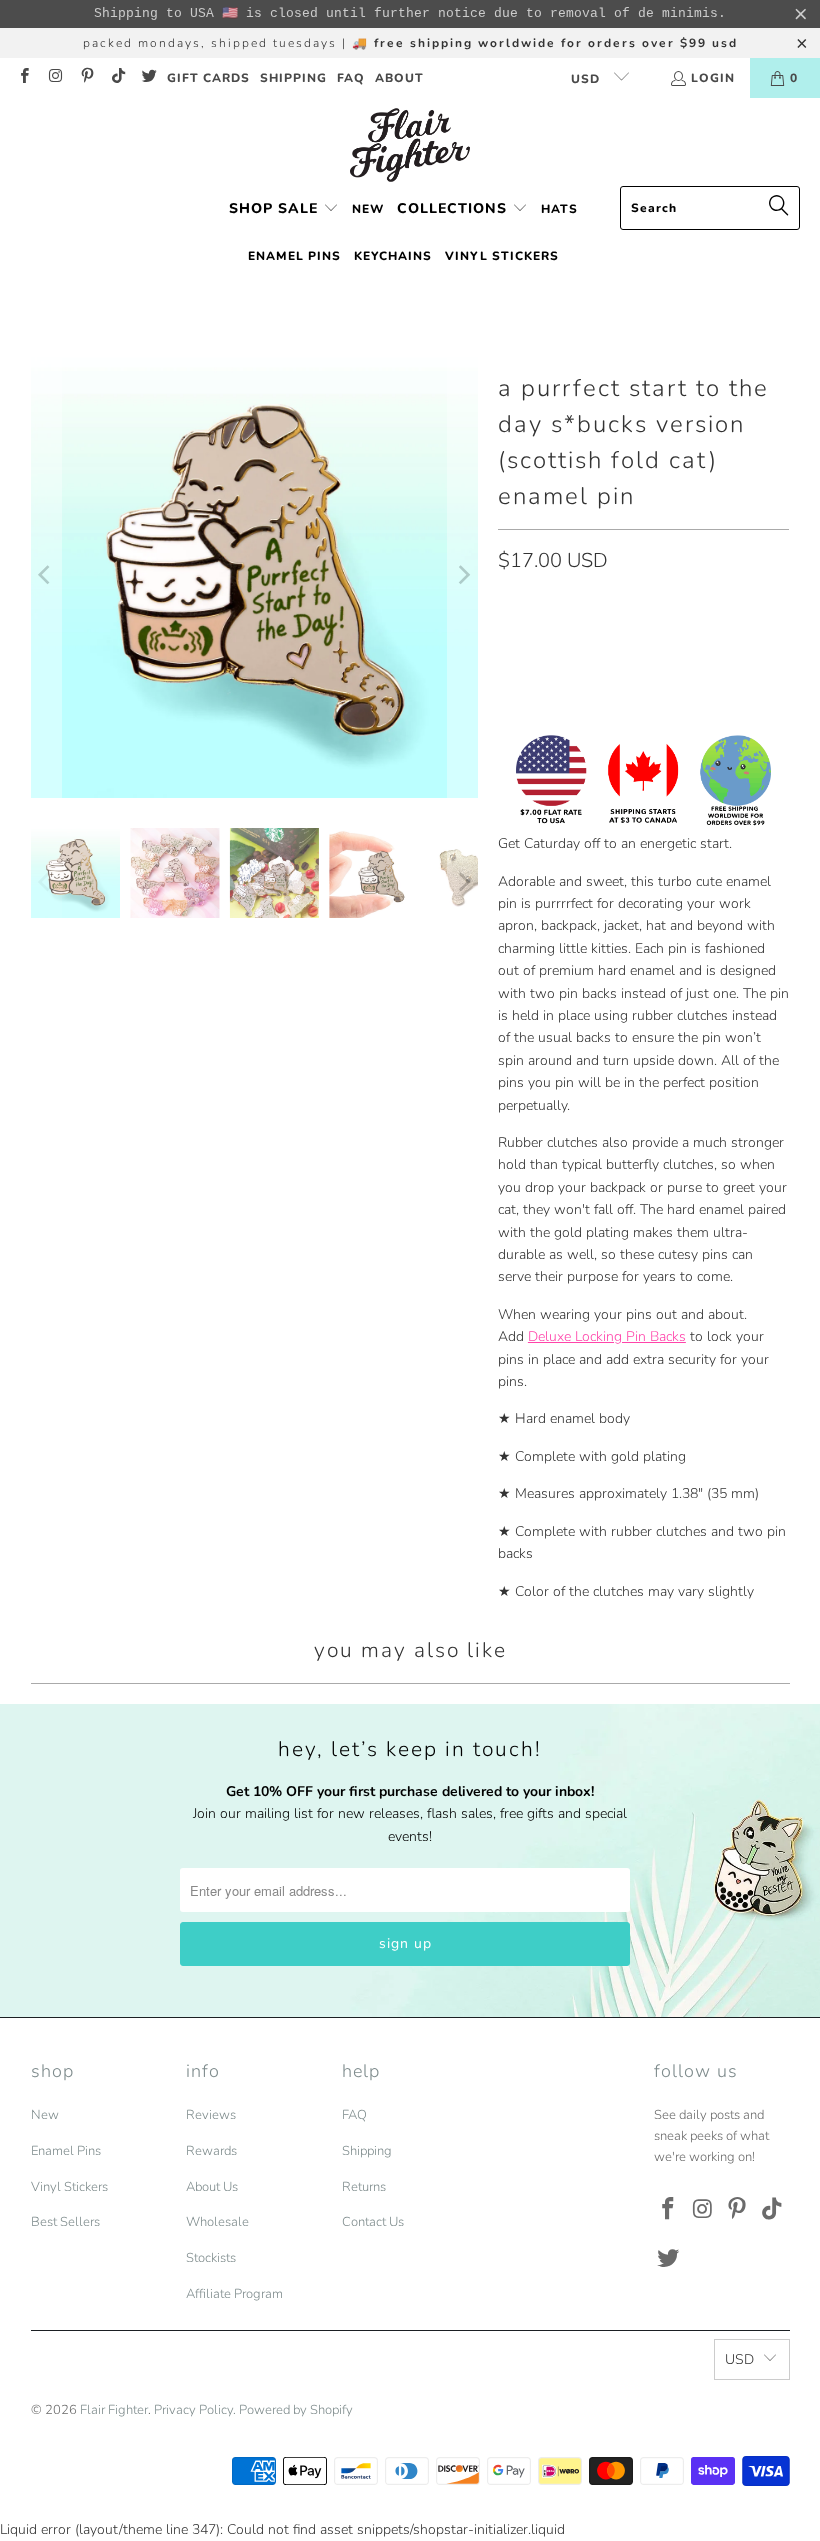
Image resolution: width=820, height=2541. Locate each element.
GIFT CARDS (208, 78)
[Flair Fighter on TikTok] (117, 78)
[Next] (463, 574)
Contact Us (373, 2222)
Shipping (367, 2151)
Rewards (211, 2151)
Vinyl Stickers (69, 2187)
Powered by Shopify (296, 2410)
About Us (212, 2187)
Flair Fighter (114, 2410)
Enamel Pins (66, 2151)
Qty (509, 603)
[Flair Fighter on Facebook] (23, 78)
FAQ (351, 78)
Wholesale (217, 2222)
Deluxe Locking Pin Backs (607, 1336)
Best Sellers (65, 2222)
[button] (284, 209)
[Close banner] (801, 14)
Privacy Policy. (195, 2410)
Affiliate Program (234, 2294)
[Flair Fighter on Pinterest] (86, 78)
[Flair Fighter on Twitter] (148, 78)
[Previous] (46, 574)
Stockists (211, 2258)
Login (713, 78)
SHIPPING (293, 78)
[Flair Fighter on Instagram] (54, 78)
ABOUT (399, 78)
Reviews (211, 2115)
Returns (364, 2187)
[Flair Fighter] (410, 147)
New (45, 2115)
